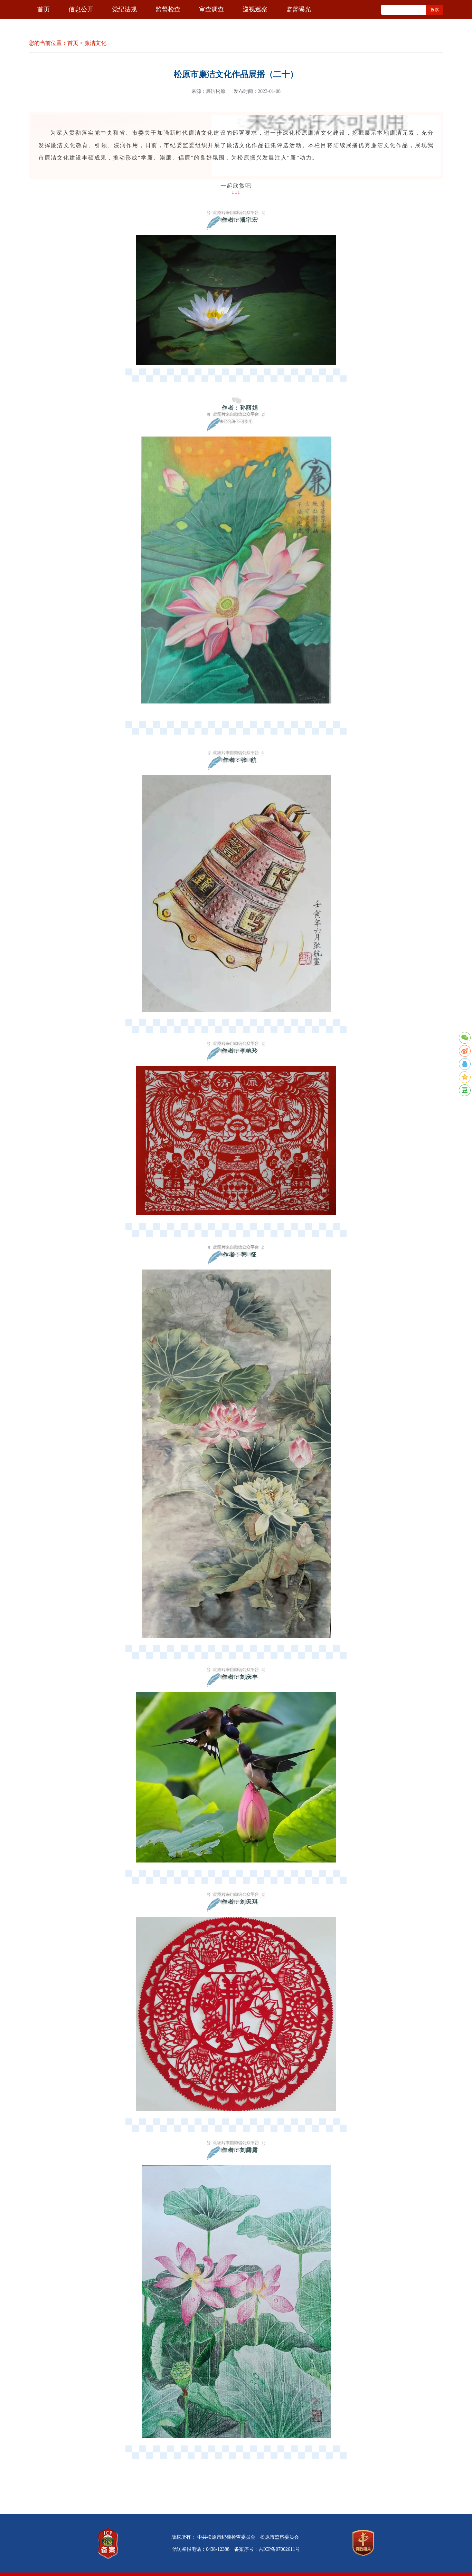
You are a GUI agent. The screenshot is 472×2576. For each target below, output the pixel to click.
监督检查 (168, 9)
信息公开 (81, 9)
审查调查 (211, 9)
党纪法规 (124, 9)
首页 (44, 9)
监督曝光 (299, 9)
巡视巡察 (255, 9)
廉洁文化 (95, 43)
